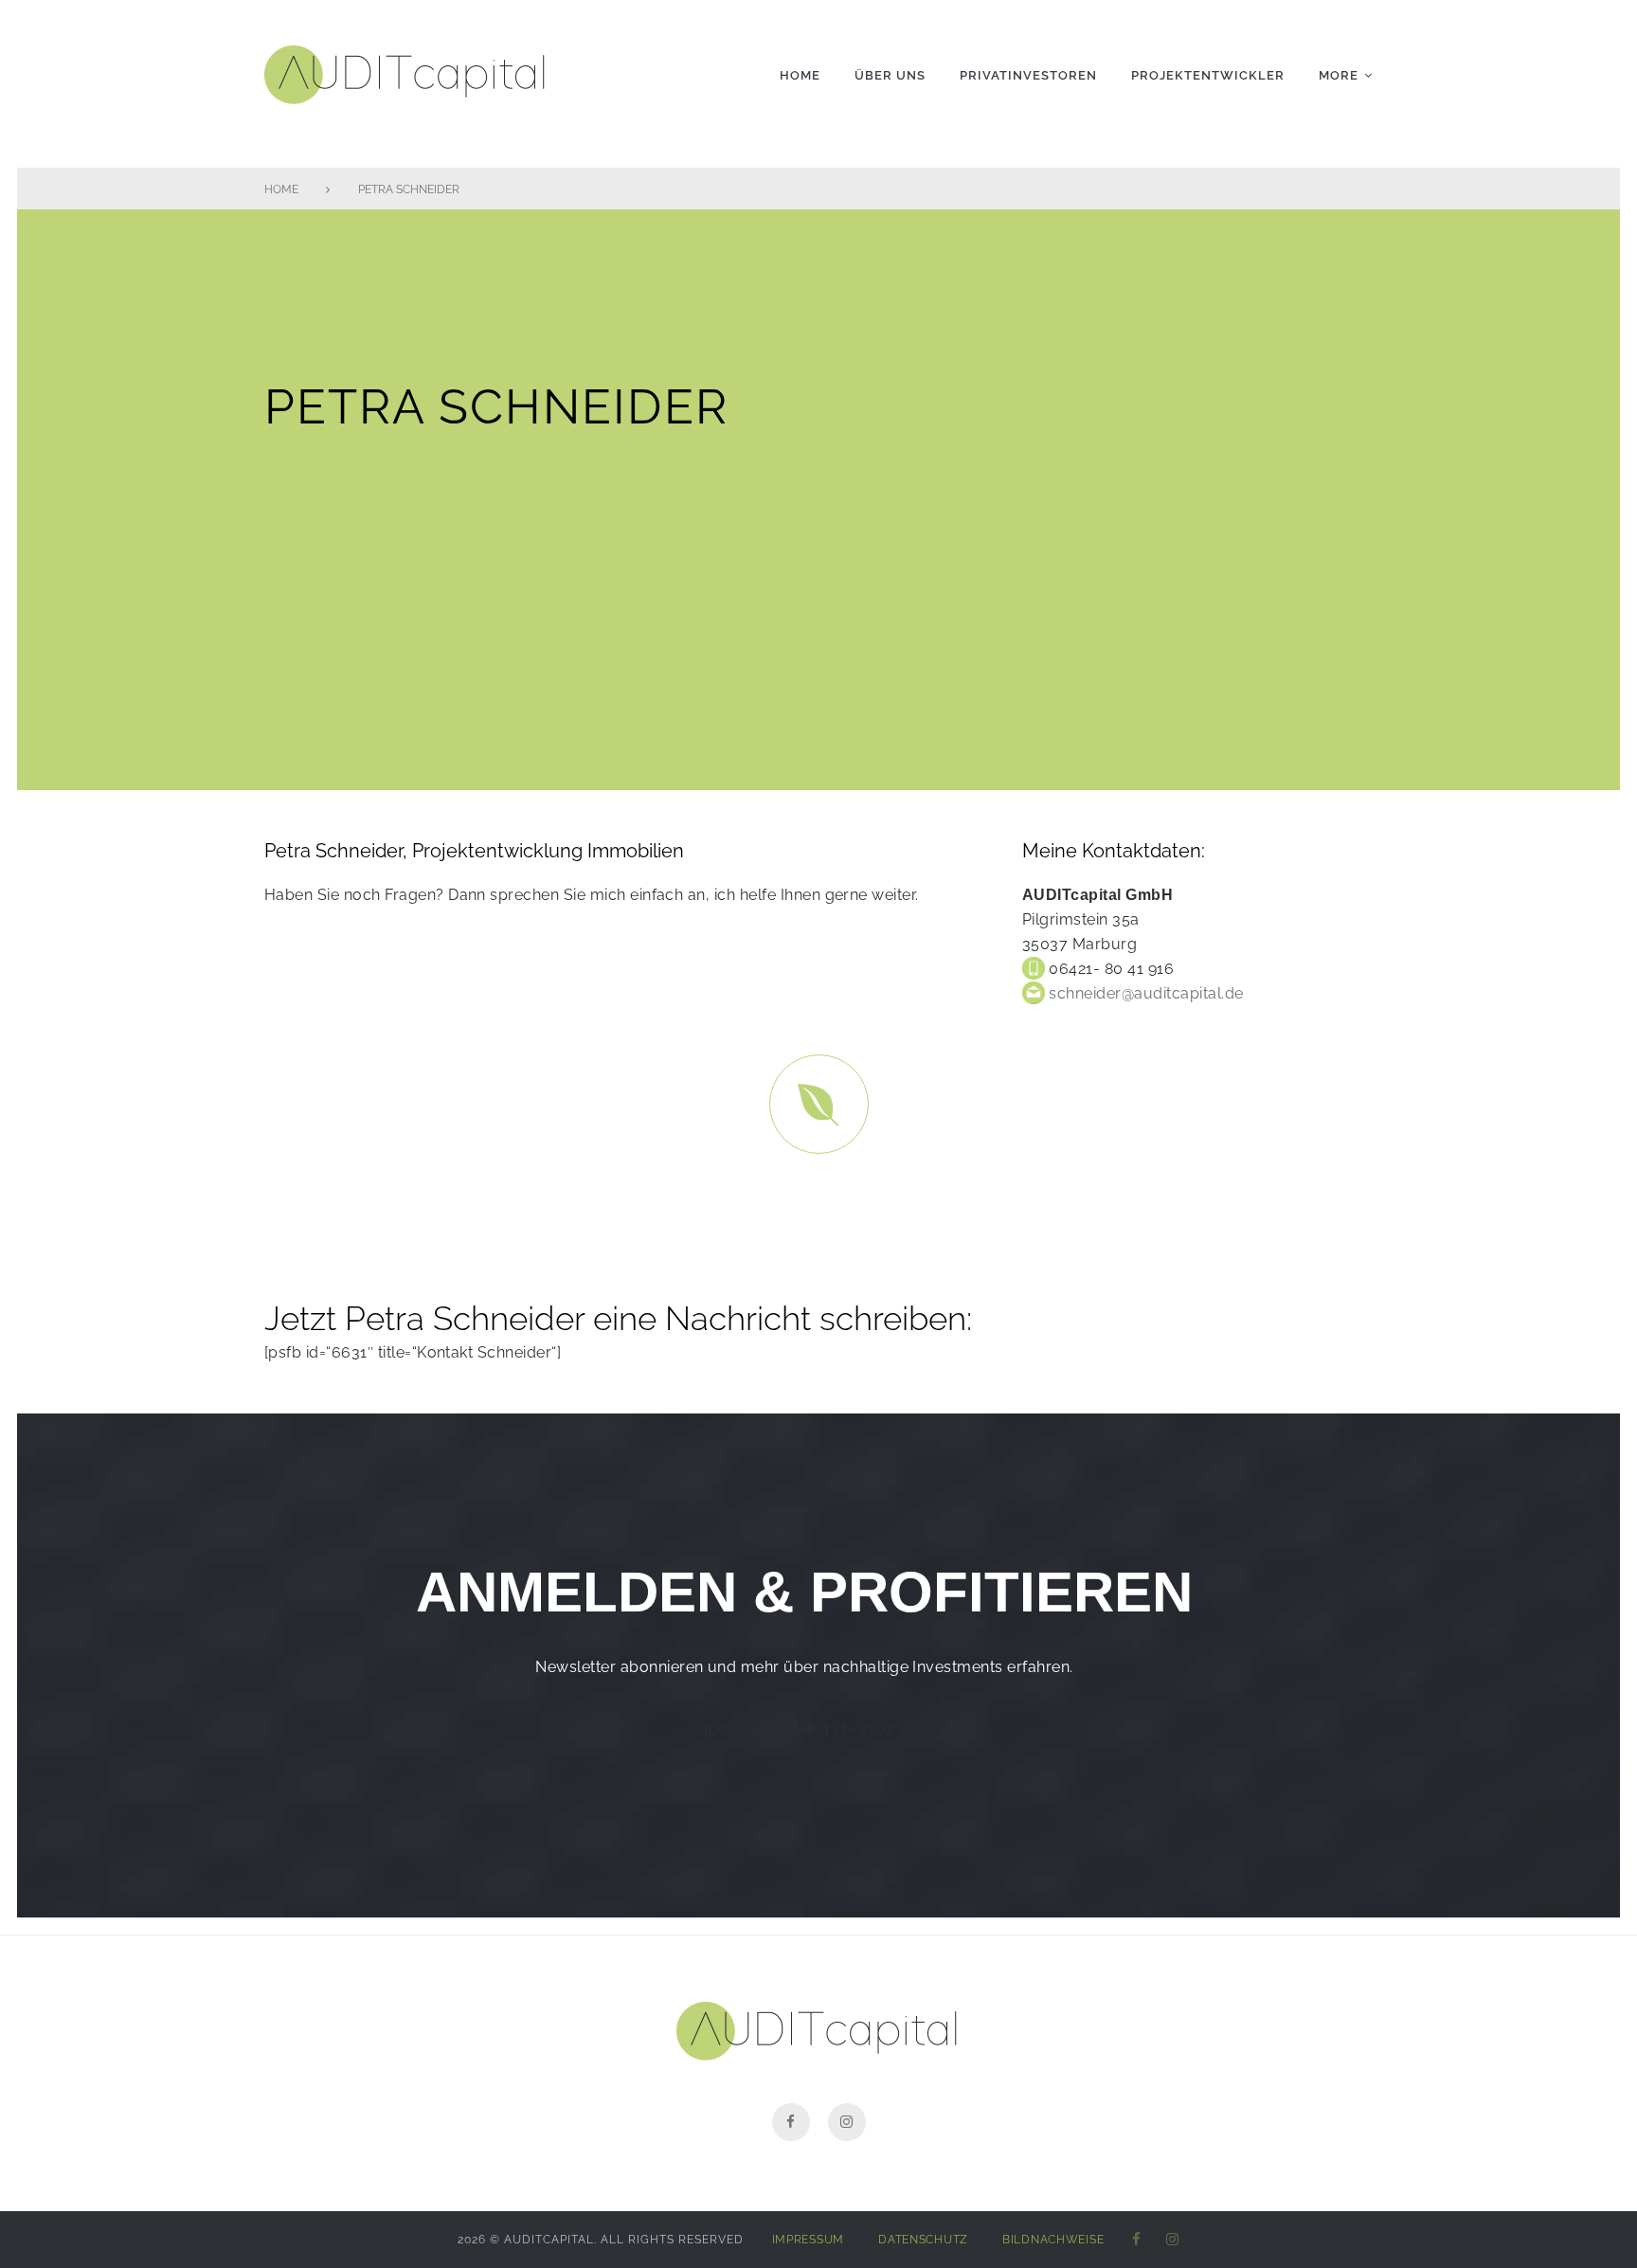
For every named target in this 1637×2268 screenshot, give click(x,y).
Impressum (808, 2240)
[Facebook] (791, 2122)
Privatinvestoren (1028, 75)
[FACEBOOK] (1137, 2240)
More (1339, 75)
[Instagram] (847, 2122)
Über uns (890, 75)
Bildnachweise (1053, 2240)
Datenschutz (923, 2240)
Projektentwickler (1208, 75)
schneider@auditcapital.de (1144, 993)
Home (800, 75)
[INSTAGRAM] (1173, 2240)
